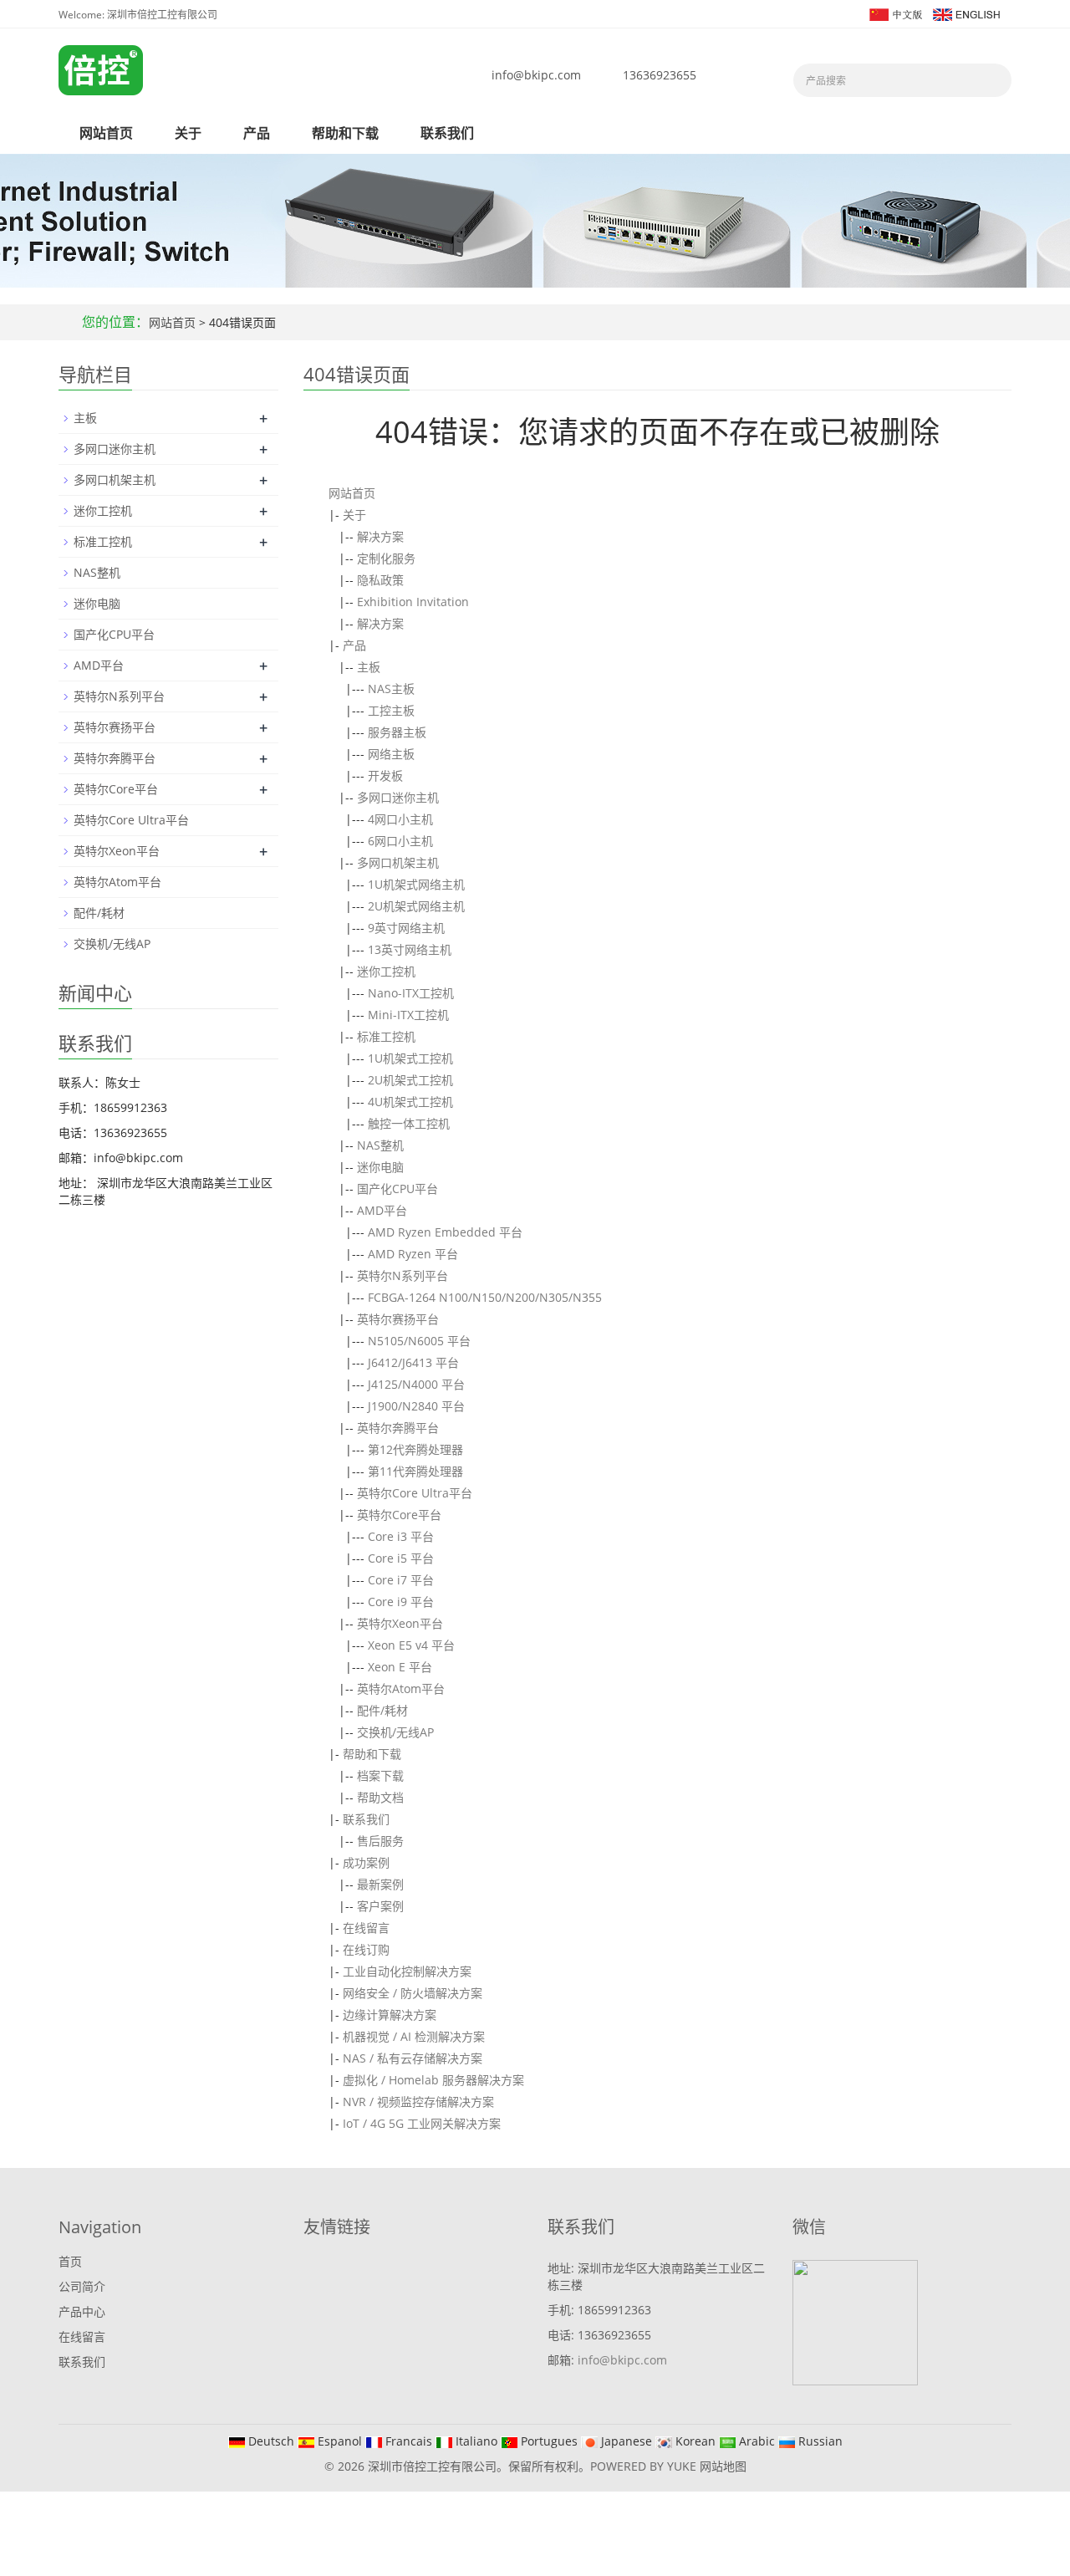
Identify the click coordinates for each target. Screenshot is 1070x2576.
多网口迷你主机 (398, 797)
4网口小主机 (400, 819)
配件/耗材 (382, 1710)
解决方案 (380, 536)
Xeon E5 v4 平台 (411, 1645)
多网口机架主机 (398, 862)
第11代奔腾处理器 (415, 1471)
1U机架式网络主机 (416, 884)
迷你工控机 (386, 971)
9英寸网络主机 (406, 928)
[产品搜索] (993, 80)
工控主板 (391, 710)
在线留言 (366, 1928)
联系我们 (447, 133)
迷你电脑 (380, 1167)
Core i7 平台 (401, 1580)
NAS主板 (391, 689)
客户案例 (380, 1906)
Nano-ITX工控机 (411, 993)
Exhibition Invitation (413, 602)
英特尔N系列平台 (403, 1275)
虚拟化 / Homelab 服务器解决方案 (433, 2080)
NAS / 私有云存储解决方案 (413, 2058)
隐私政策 (380, 580)
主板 (369, 667)
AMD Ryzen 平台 (413, 1254)
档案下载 (380, 1775)
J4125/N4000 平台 (416, 1384)
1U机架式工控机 (410, 1058)
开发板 (385, 775)
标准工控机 (386, 1036)
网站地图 (723, 2466)
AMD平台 (382, 1210)
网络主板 (391, 754)
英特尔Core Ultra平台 (415, 1493)
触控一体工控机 (409, 1123)
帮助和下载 (345, 133)
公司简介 (82, 2286)
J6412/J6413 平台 (413, 1362)
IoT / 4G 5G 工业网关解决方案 (422, 2123)
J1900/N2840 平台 (416, 1406)
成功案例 (366, 1862)
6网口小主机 (400, 841)
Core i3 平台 (401, 1536)
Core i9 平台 (401, 1602)
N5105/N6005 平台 (419, 1341)
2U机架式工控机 (410, 1080)
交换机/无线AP (395, 1732)
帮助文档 (380, 1797)
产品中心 (82, 2311)
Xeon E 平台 (400, 1667)
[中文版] (895, 13)
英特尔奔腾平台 (398, 1428)
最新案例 (380, 1884)
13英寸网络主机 (410, 949)
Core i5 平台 (401, 1558)
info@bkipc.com (536, 75)
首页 (70, 2261)
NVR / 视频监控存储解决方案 (418, 2102)
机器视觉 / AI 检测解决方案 (414, 2036)
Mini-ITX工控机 (408, 1015)
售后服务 (380, 1841)
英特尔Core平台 (399, 1515)
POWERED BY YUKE (645, 2466)
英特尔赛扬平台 (398, 1319)
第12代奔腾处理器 (415, 1449)
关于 (188, 133)
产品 (257, 133)
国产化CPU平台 (397, 1189)
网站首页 (106, 133)
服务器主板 (397, 732)
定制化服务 (386, 558)
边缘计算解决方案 (390, 2015)
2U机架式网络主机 (416, 906)
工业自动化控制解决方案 (407, 1971)
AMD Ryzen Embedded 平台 (445, 1232)
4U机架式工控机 (410, 1102)
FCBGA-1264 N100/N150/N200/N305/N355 (485, 1297)
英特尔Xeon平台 (400, 1623)
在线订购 (366, 1949)
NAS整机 (380, 1145)
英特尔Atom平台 (401, 1688)
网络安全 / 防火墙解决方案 (413, 1993)
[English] (966, 13)
